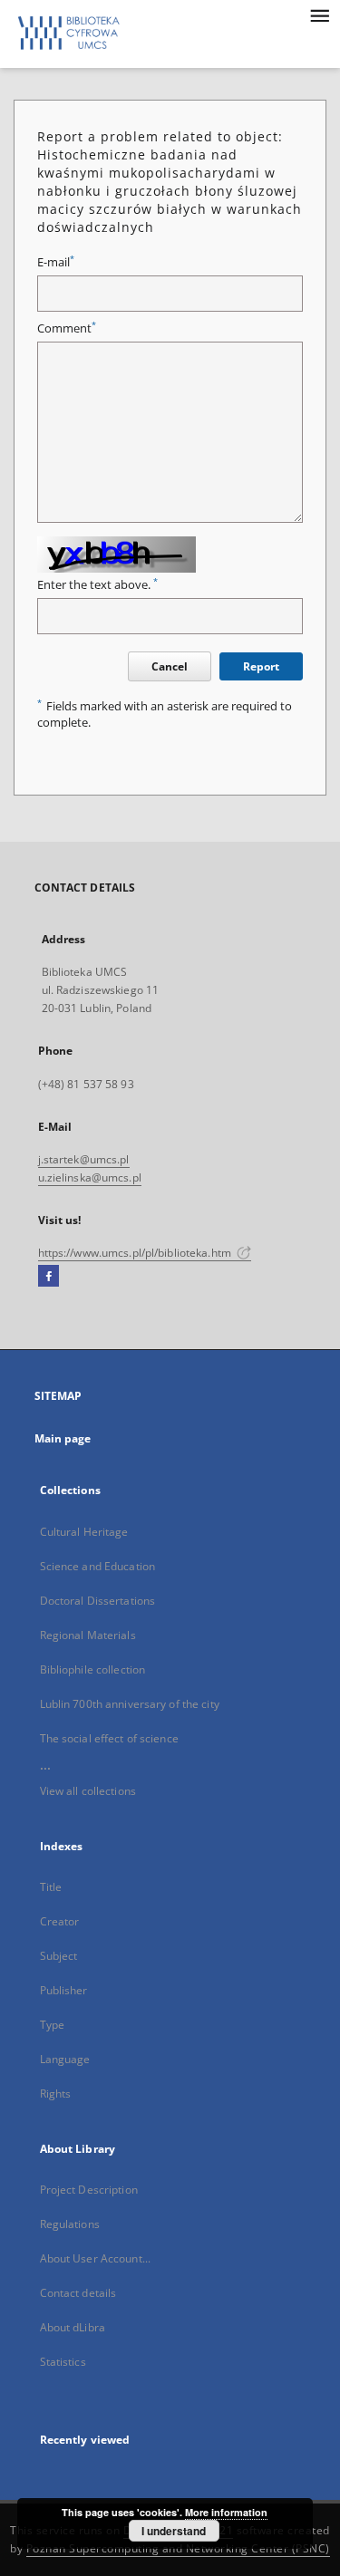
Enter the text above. (97, 585)
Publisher (64, 1990)
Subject (59, 1956)
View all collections (88, 1791)
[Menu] (319, 14)
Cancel (170, 666)
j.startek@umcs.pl (84, 1159)
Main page (63, 1438)
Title (51, 1887)
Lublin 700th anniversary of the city (130, 1704)
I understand (174, 2531)
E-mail (56, 262)
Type (52, 2025)
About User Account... (96, 2258)
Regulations (70, 2224)
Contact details (78, 2293)
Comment (67, 328)
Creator (60, 1921)
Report (261, 666)
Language (65, 2059)
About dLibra (73, 2327)
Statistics (63, 2362)
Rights (56, 2094)
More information (226, 2512)
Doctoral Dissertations (98, 1601)
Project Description (89, 2190)
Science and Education (98, 1566)
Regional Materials (88, 1635)
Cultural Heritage (84, 1532)
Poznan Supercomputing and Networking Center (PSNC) (178, 2548)
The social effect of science (109, 1738)
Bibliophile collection (93, 1669)
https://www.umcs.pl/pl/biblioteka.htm (136, 1253)
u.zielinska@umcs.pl (90, 1177)
